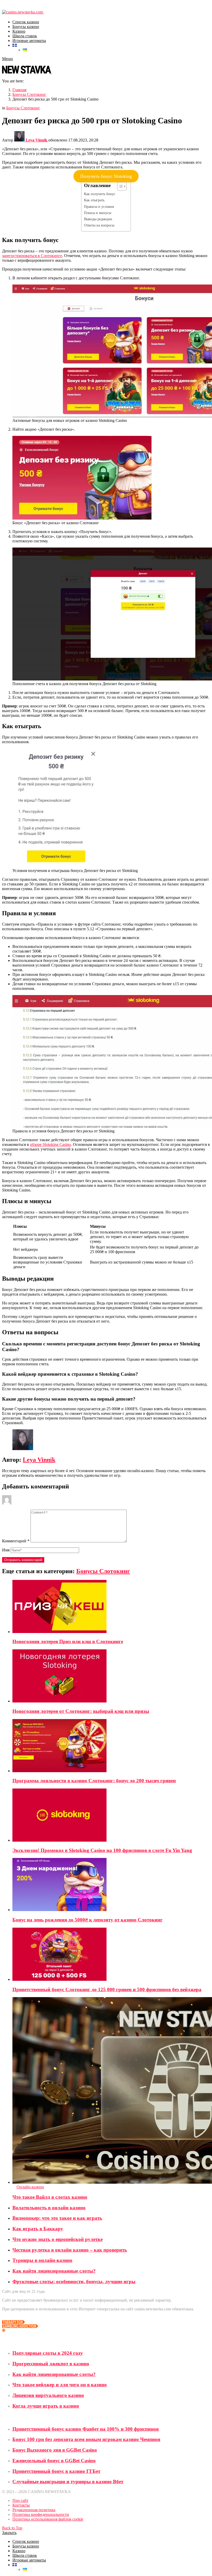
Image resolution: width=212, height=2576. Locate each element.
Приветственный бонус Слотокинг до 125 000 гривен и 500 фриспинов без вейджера (107, 1989)
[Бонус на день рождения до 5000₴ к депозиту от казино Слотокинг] (111, 1885)
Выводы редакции (98, 219)
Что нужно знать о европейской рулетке (58, 2239)
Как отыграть (94, 200)
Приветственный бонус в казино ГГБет (56, 2471)
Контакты (21, 2505)
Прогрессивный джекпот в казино (51, 2364)
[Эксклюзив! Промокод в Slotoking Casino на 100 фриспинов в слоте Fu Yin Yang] (111, 1816)
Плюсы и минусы (98, 213)
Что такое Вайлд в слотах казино (50, 2197)
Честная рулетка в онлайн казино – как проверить (70, 2250)
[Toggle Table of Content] (119, 186)
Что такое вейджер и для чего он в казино (60, 2385)
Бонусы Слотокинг (103, 1571)
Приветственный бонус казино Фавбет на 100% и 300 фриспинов (86, 2429)
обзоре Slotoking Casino (50, 1144)
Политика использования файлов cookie (48, 2519)
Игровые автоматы (29, 41)
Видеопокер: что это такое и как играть (57, 2218)
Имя (6, 1550)
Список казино (26, 22)
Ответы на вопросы (99, 225)
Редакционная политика (34, 2510)
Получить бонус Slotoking (106, 176)
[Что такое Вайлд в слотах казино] (111, 2091)
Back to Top (12, 2528)
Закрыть (9, 2533)
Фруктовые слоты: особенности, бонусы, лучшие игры (74, 2282)
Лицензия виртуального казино (48, 2395)
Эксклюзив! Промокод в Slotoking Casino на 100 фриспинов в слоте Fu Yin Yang (102, 1850)
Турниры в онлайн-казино (42, 2260)
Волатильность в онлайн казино (49, 2208)
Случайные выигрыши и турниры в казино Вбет (68, 2482)
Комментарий (16, 1541)
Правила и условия (99, 207)
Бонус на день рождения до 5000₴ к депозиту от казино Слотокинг (88, 1920)
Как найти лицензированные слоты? (54, 2271)
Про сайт (20, 2500)
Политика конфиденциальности (41, 2514)
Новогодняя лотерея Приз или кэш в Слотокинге (68, 1641)
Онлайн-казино (30, 2187)
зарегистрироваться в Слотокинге (32, 256)
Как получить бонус (100, 194)
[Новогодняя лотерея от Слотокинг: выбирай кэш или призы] (111, 1676)
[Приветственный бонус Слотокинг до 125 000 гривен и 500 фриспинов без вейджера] (111, 1955)
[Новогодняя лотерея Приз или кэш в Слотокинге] (111, 1607)
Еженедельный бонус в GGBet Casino (54, 2461)
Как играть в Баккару (38, 2229)
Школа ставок (25, 36)
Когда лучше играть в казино (46, 2406)
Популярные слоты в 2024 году (48, 2353)
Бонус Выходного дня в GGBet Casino (55, 2450)
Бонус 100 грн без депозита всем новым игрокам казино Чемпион (86, 2439)
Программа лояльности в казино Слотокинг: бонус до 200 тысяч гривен (94, 1781)
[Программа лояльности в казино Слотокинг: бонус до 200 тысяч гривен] (111, 1746)
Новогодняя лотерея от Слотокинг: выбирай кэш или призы (81, 1711)
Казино (19, 31)
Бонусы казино (26, 27)
